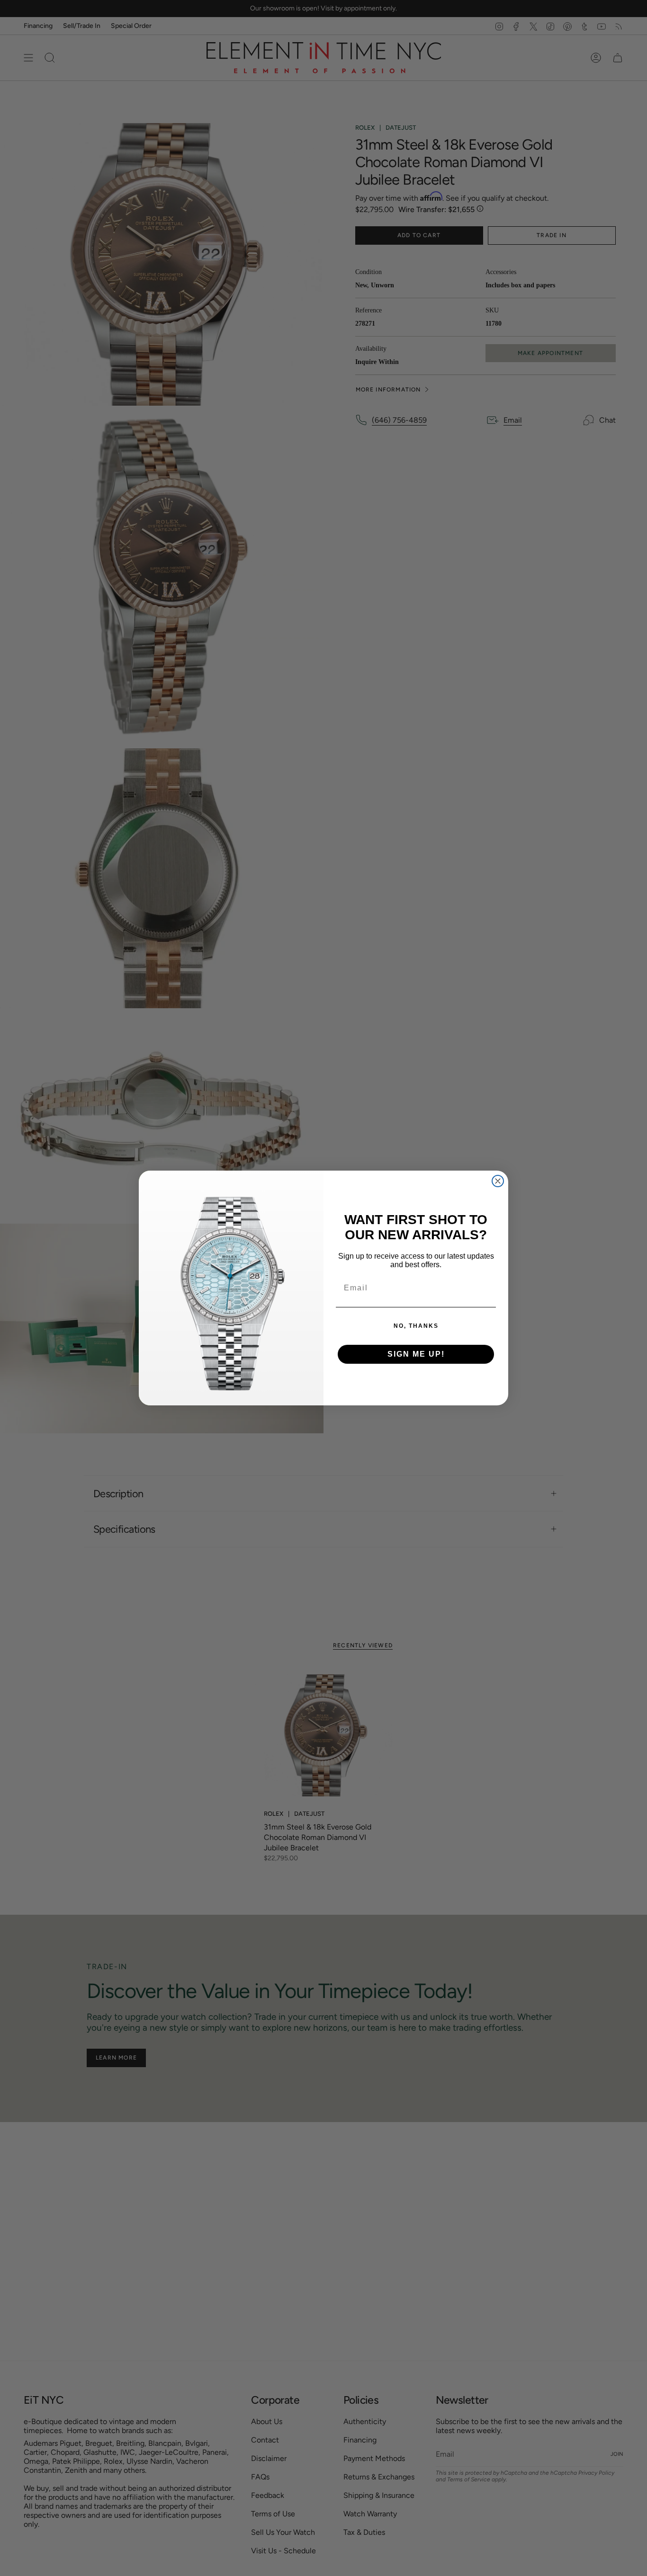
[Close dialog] (498, 1181)
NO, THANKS (416, 1326)
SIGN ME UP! (416, 1354)
